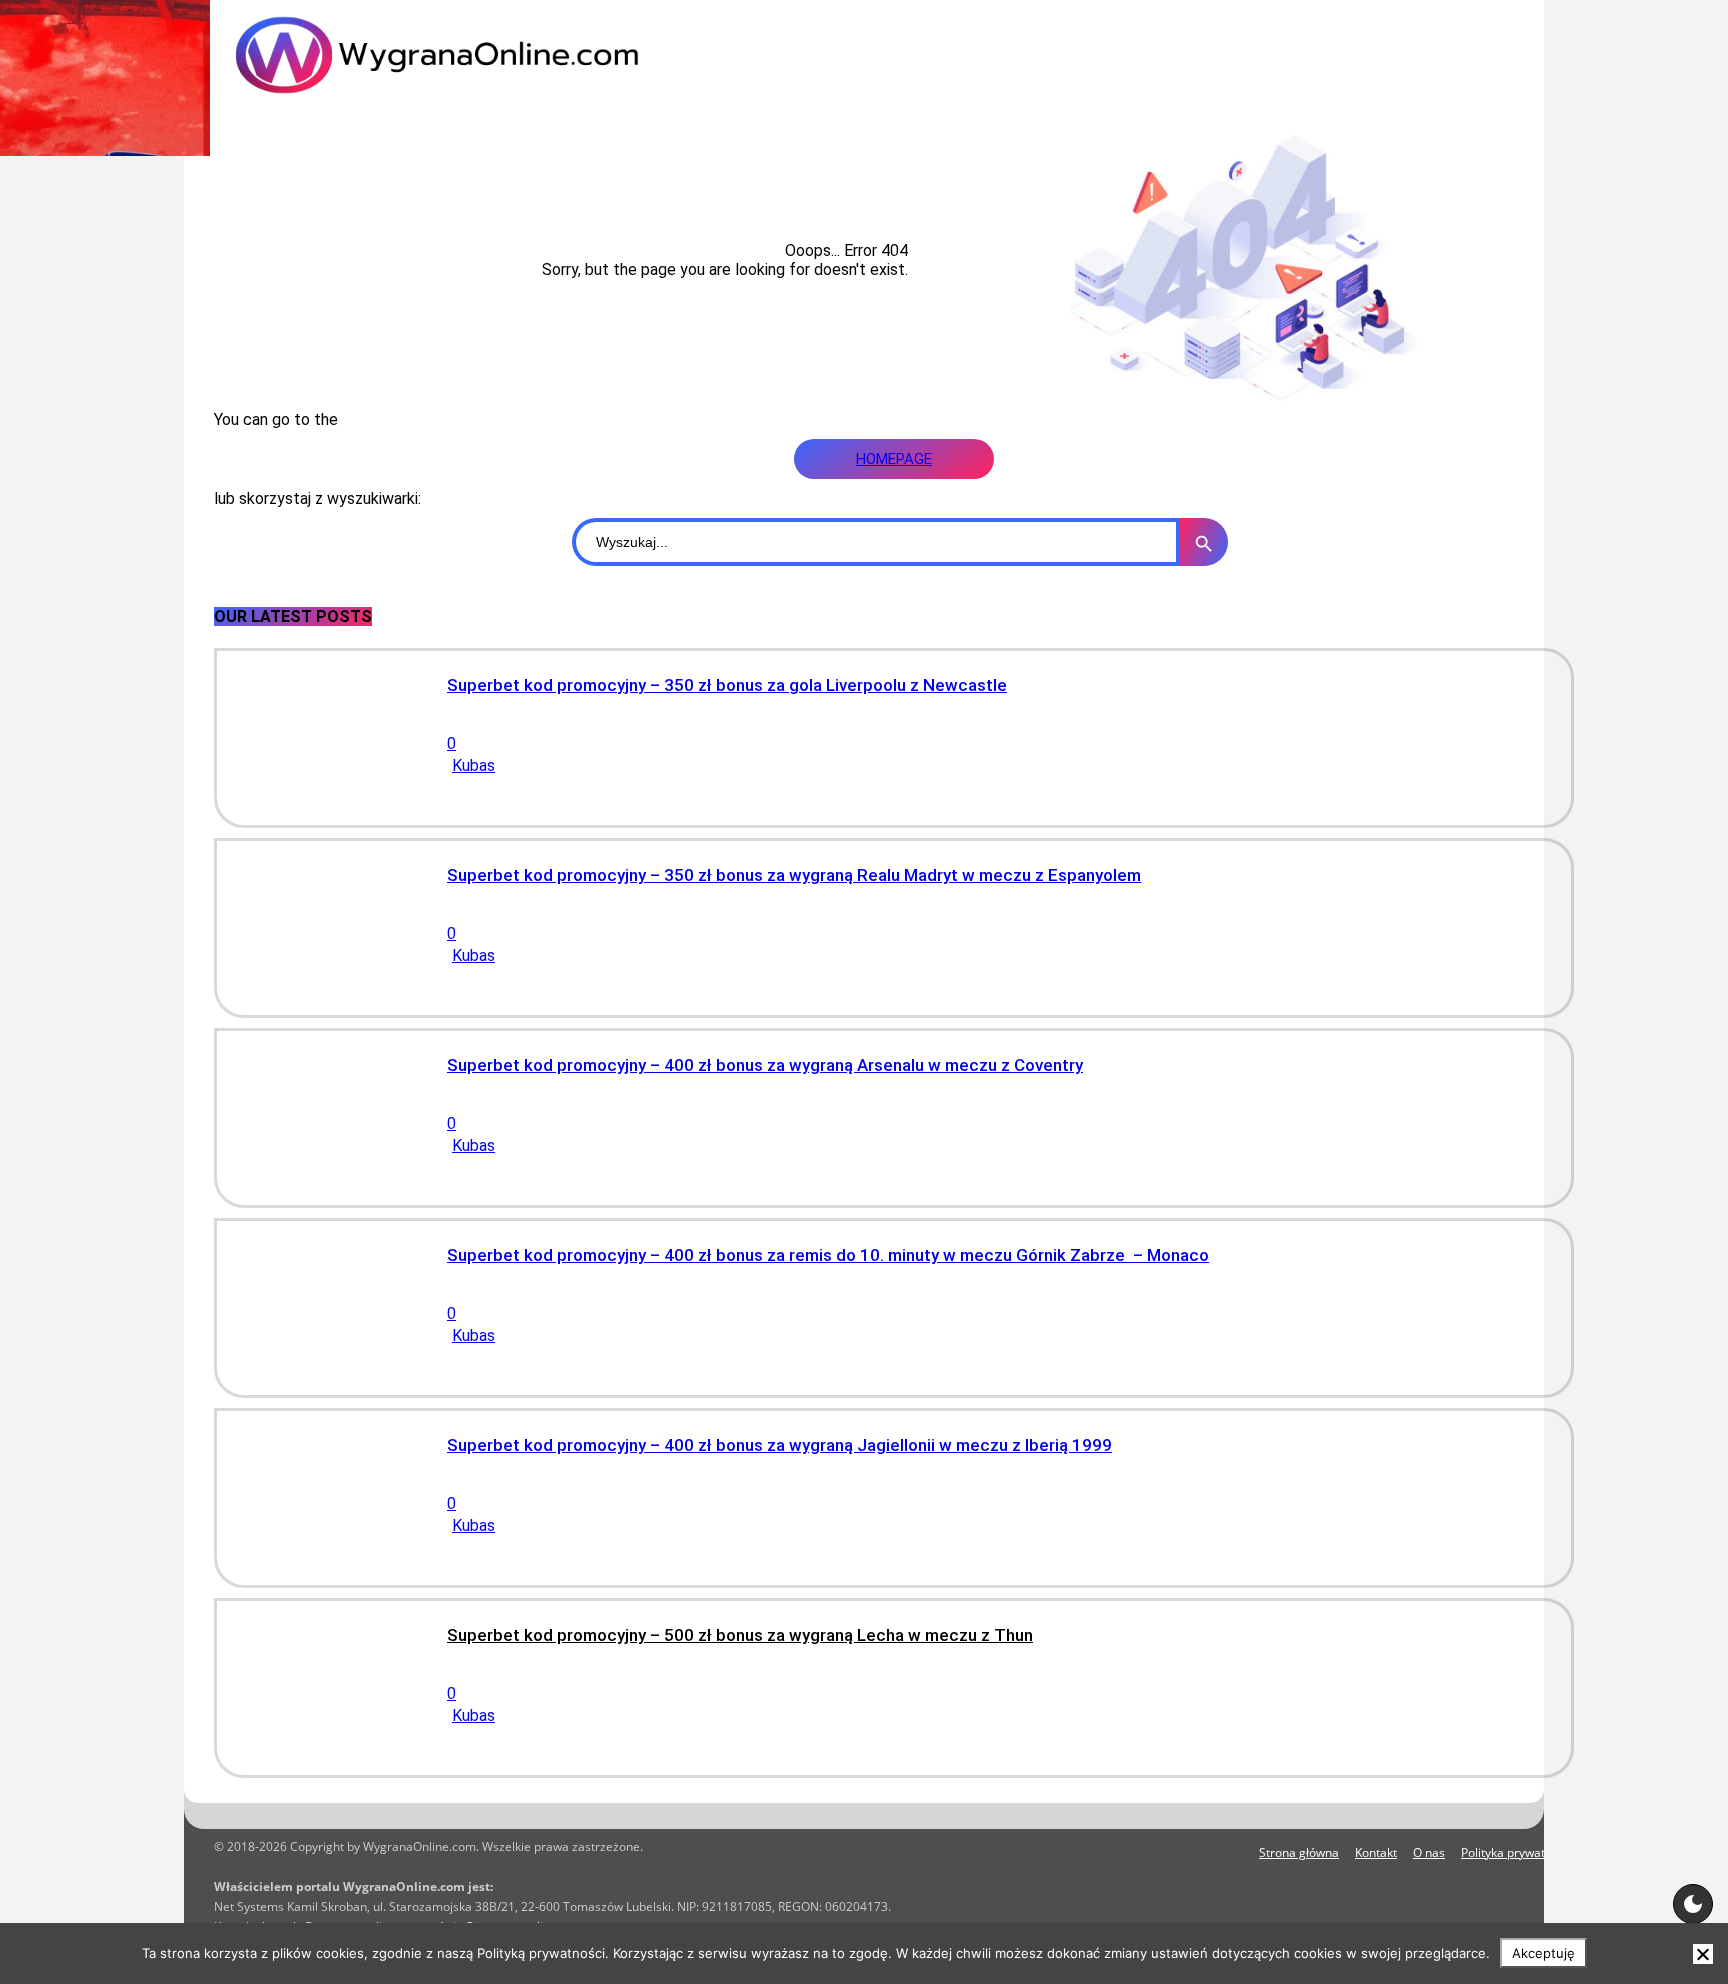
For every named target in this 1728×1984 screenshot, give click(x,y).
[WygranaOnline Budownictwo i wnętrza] (474, 55)
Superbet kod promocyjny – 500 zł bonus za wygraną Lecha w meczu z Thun (740, 1635)
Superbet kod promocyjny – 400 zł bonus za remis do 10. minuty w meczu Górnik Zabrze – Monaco (828, 1255)
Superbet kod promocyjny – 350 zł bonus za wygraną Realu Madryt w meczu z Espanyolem (794, 875)
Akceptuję (1543, 1953)
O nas (1429, 1852)
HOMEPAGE (894, 459)
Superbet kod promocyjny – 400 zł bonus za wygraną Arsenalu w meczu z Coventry (765, 1065)
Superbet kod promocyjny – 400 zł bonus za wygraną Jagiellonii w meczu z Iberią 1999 (779, 1445)
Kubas (473, 765)
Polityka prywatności (1517, 1852)
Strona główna (1299, 1852)
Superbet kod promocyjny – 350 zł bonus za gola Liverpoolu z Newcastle (727, 685)
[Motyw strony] (1693, 1904)
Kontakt (1376, 1852)
